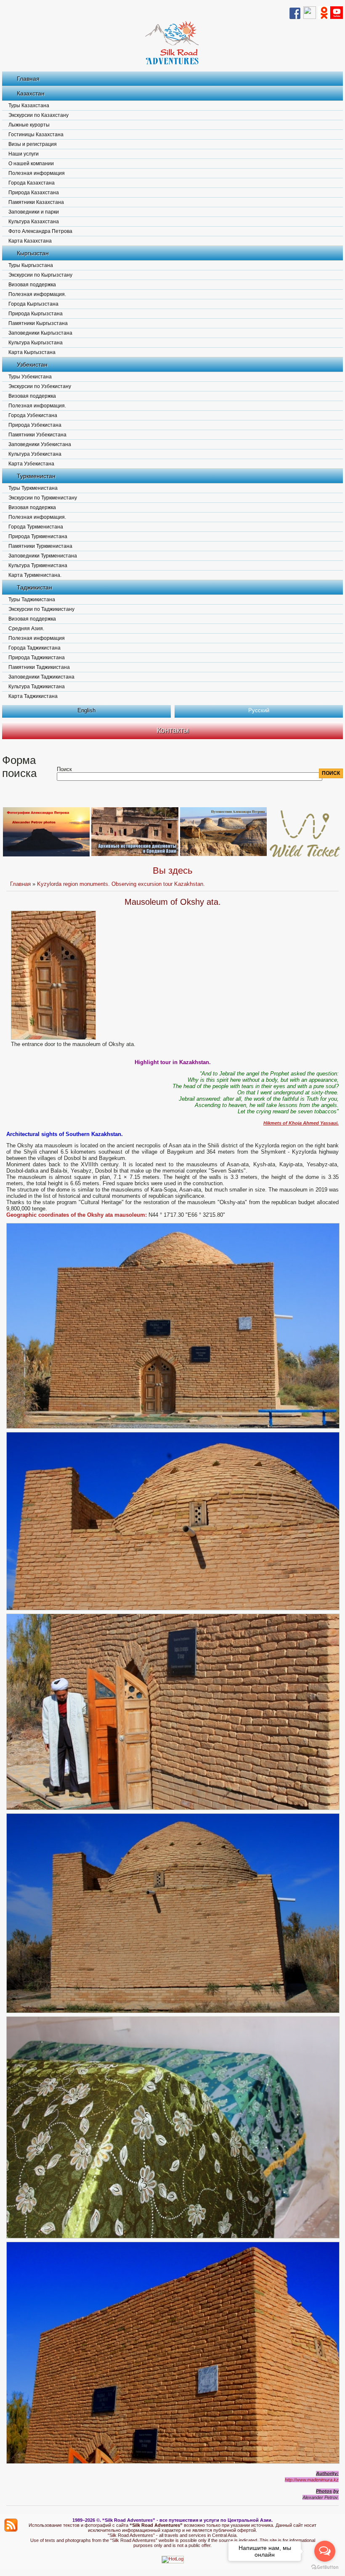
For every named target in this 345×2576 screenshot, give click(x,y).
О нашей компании (31, 164)
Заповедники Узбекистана (40, 444)
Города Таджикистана (34, 648)
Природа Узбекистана (35, 425)
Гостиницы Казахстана (36, 135)
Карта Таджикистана (33, 696)
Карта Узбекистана (31, 464)
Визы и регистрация (33, 144)
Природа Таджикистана (37, 658)
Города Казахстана (32, 183)
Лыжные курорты (29, 125)
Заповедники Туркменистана (43, 556)
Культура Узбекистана (35, 454)
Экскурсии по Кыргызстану (40, 275)
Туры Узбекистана (30, 377)
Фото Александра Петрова (40, 231)
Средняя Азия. (26, 629)
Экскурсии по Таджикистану (41, 609)
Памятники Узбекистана (37, 435)
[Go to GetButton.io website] (325, 2567)
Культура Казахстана (34, 222)
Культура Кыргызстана (36, 343)
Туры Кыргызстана (31, 265)
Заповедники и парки (34, 212)
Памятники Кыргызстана (38, 323)
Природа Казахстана (34, 193)
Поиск (64, 769)
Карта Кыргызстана (32, 352)
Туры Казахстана (29, 106)
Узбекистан (32, 365)
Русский (259, 710)
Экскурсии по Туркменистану (43, 498)
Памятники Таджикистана (39, 667)
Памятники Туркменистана (40, 546)
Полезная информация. (37, 294)
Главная (28, 79)
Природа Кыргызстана (36, 314)
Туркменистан (36, 476)
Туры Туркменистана (33, 488)
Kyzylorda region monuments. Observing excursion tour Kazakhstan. (121, 884)
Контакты (173, 730)
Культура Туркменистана (38, 565)
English (86, 710)
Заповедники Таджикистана (41, 677)
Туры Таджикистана (32, 600)
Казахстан (31, 93)
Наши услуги (24, 154)
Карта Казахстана (30, 241)
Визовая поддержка (32, 285)
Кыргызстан (33, 253)
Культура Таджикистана (37, 687)
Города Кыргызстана (33, 304)
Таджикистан (34, 587)
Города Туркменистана (36, 527)
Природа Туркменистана (38, 536)
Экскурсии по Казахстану (38, 115)
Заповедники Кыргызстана (40, 333)
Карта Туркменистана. (35, 575)
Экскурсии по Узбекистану (40, 386)
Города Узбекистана (33, 415)
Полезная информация (37, 173)
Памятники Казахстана (36, 202)
